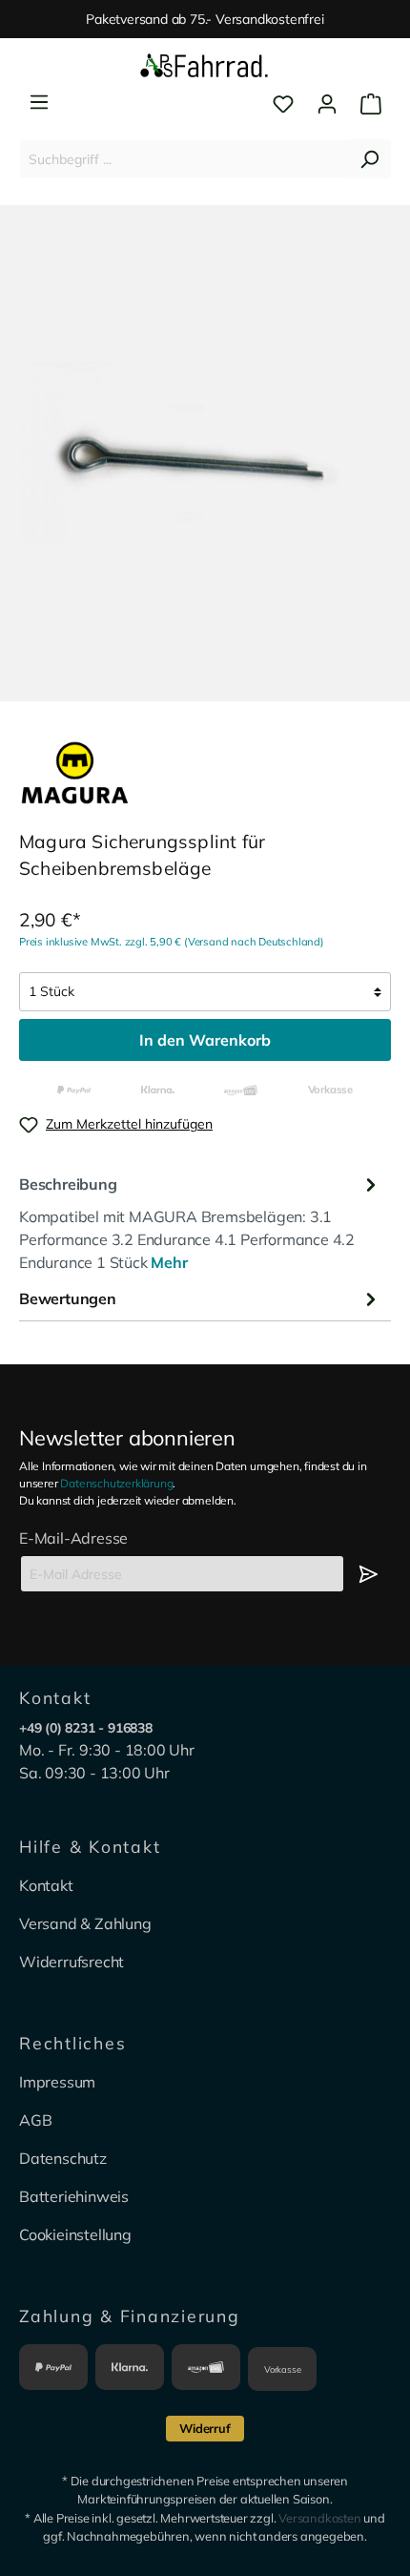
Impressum (57, 2082)
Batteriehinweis (74, 2196)
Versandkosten (319, 2518)
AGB (35, 2120)
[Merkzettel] (283, 104)
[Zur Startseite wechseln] (205, 67)
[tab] (200, 1221)
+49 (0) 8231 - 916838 (86, 1728)
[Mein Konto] (327, 104)
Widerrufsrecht (72, 1962)
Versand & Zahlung (85, 1923)
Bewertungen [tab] (68, 1298)
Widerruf (205, 2428)
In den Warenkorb (205, 1040)
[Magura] (75, 771)
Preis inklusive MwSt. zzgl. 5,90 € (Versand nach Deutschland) (172, 942)
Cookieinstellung (75, 2234)
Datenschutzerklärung (116, 1483)
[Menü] (39, 102)
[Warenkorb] (365, 104)
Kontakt (46, 1885)
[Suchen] (369, 159)
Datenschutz (63, 2158)
